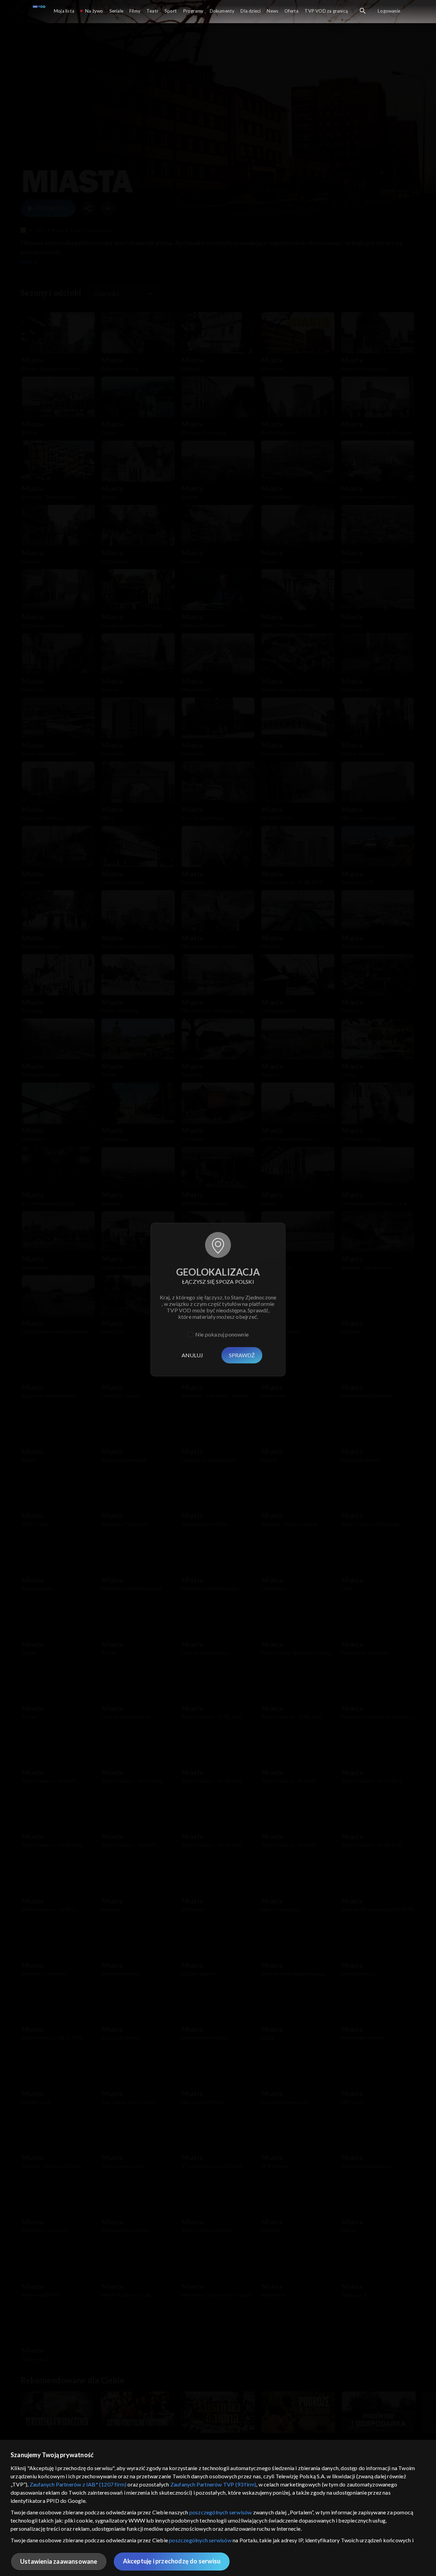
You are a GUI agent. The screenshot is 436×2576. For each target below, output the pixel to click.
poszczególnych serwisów (221, 2512)
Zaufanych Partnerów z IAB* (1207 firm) (78, 2484)
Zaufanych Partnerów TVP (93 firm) (213, 2484)
